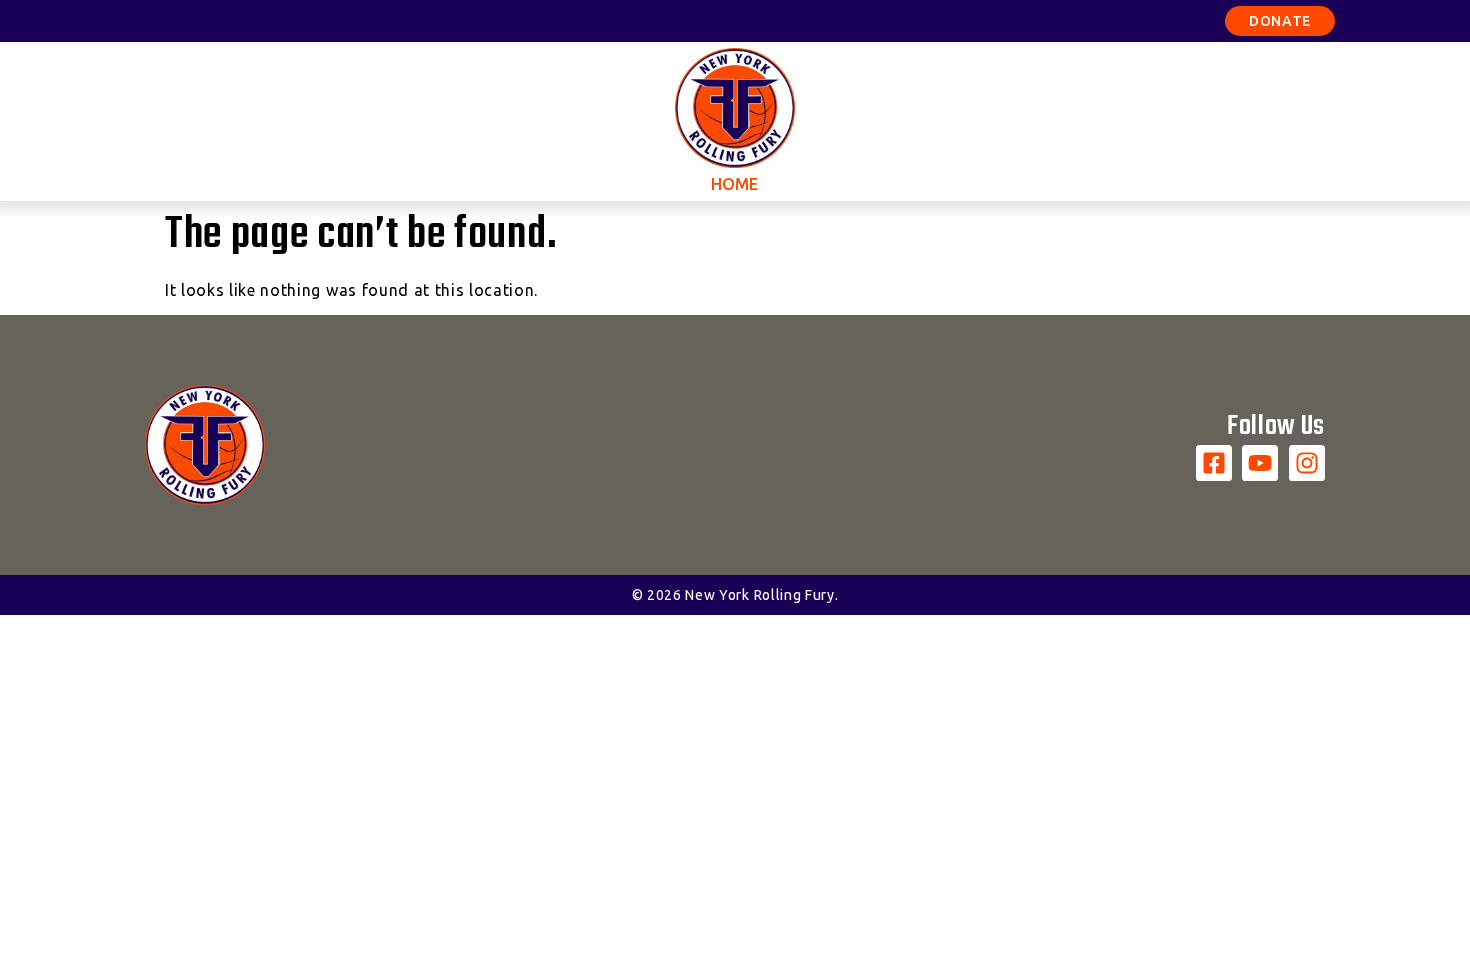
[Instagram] (1307, 463)
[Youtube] (1260, 463)
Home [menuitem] (734, 184)
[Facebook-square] (1214, 463)
